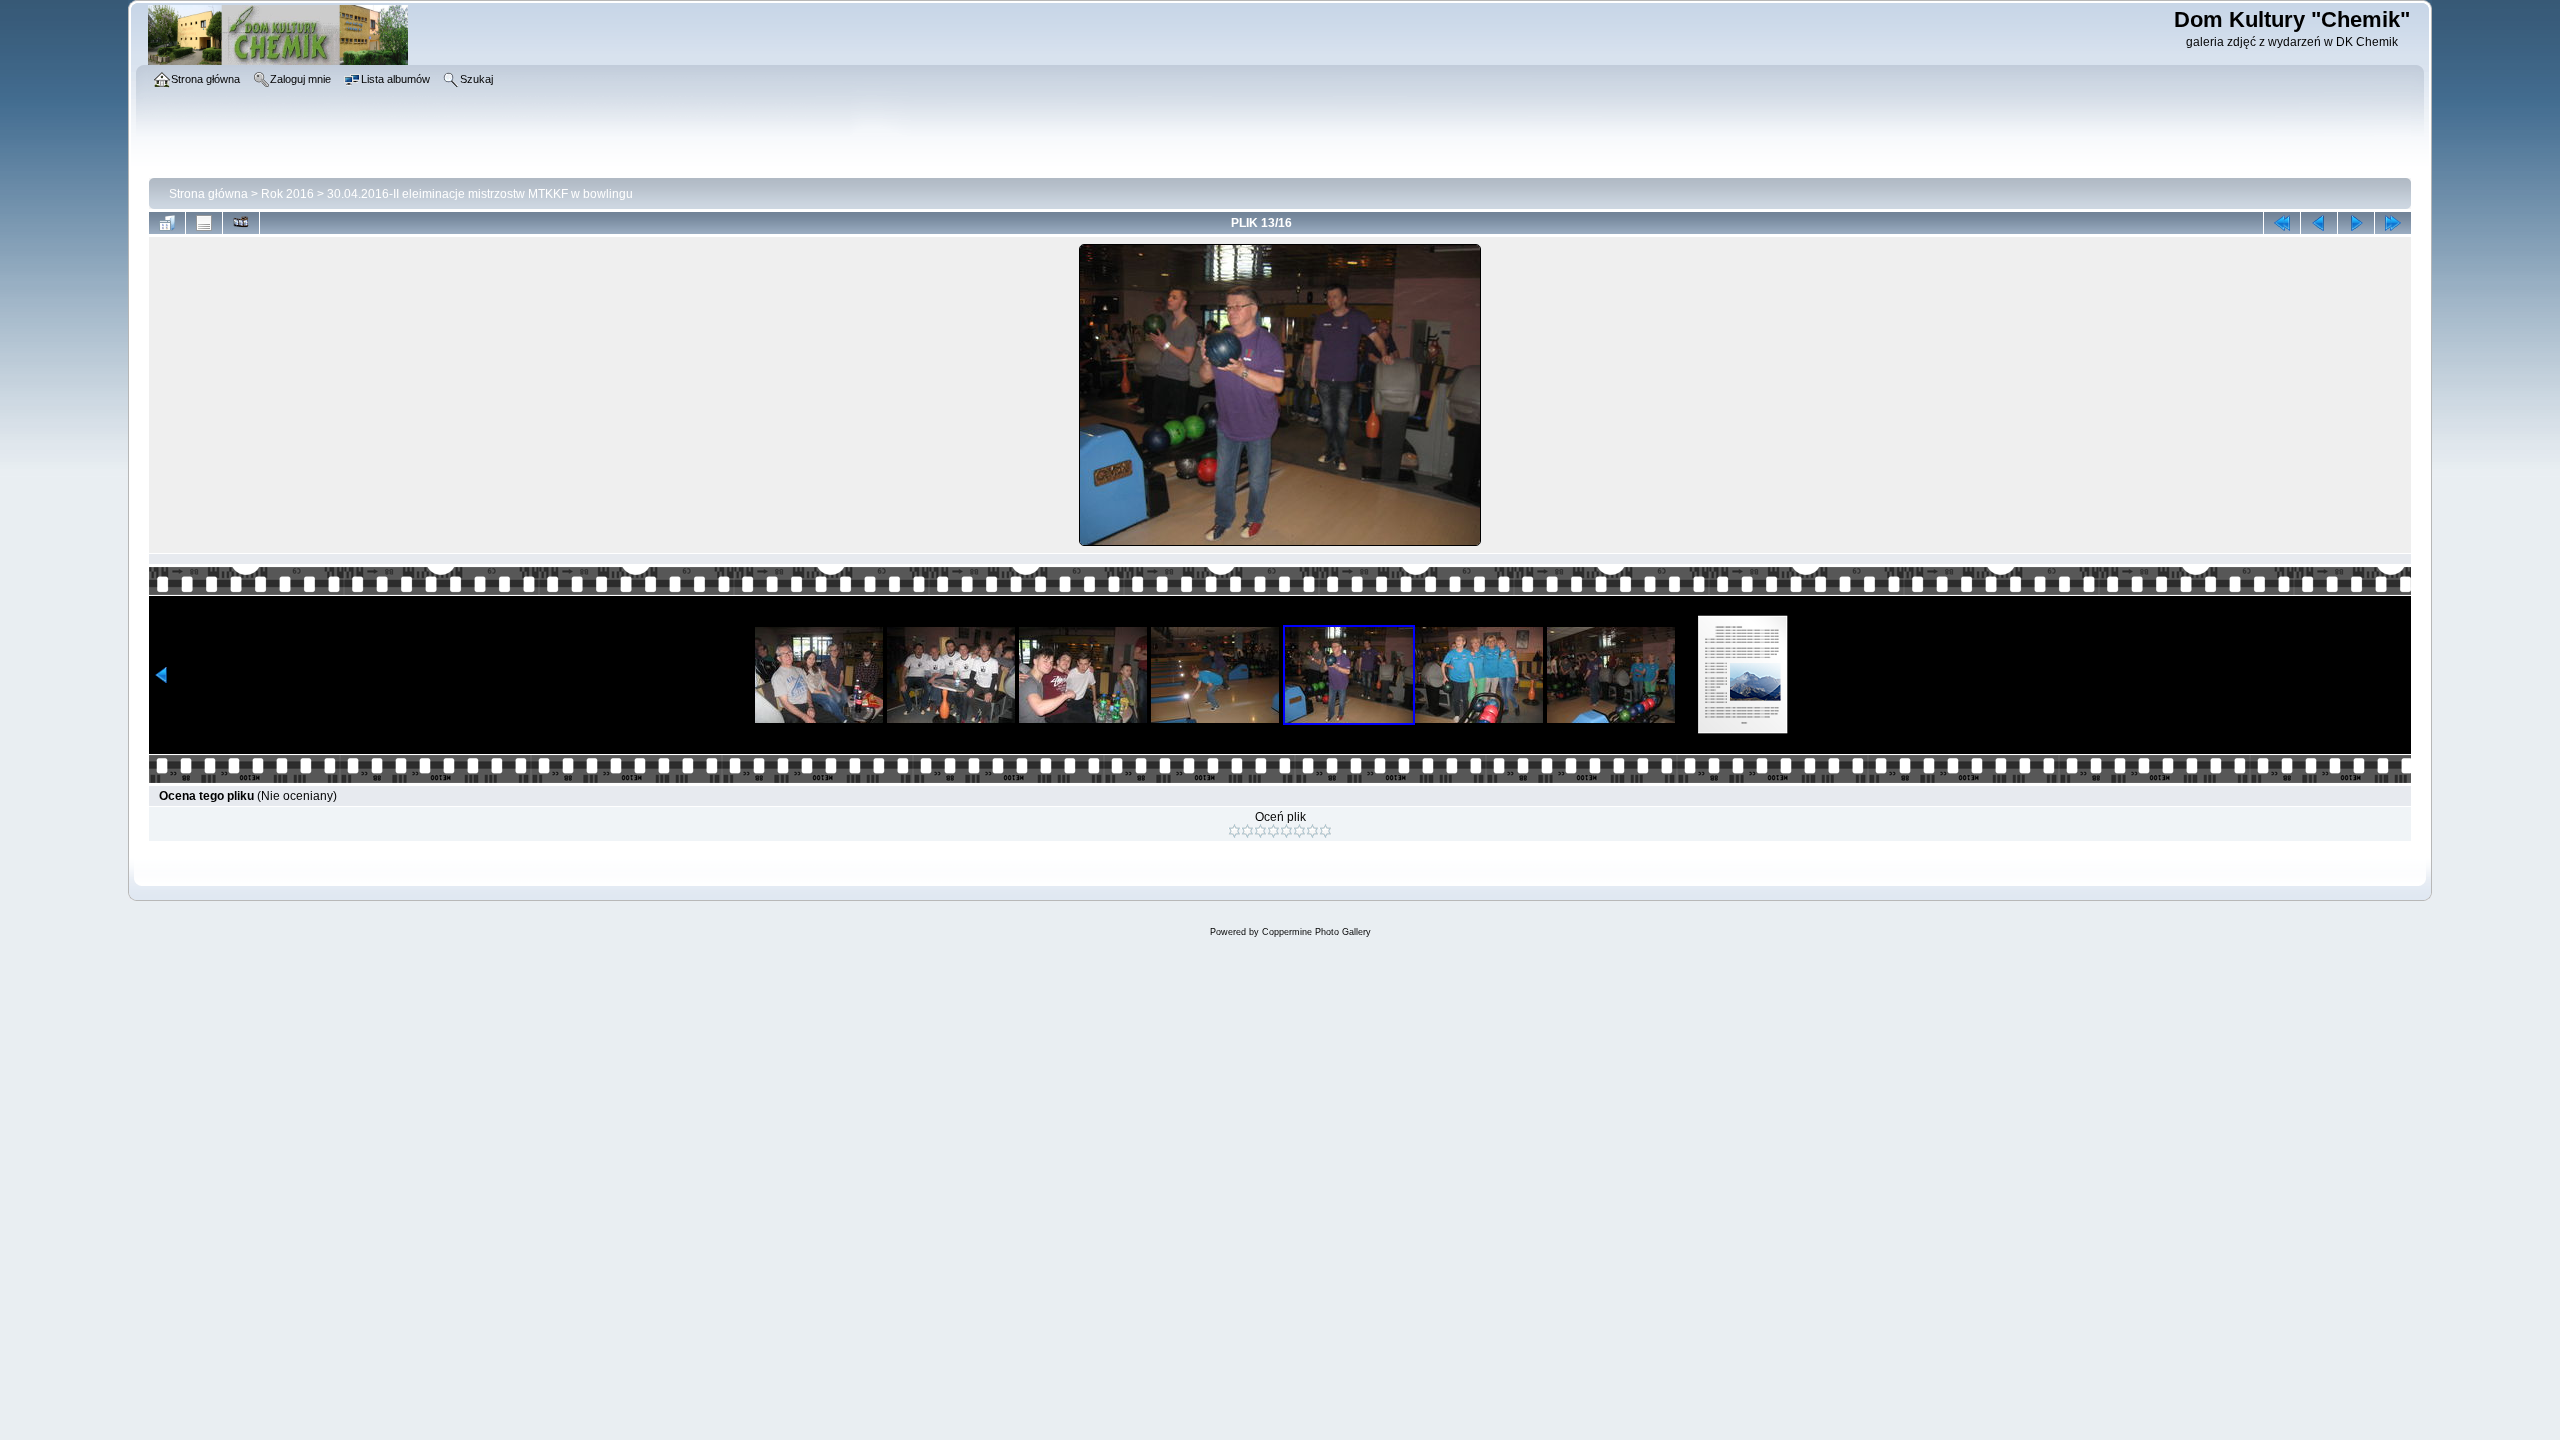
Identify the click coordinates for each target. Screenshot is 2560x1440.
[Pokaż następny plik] (2356, 223)
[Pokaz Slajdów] (241, 223)
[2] (1247, 831)
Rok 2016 (287, 194)
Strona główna (208, 194)
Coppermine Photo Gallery (1316, 932)
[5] (1286, 831)
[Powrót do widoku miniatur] (167, 223)
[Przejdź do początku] (2282, 223)
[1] (1234, 831)
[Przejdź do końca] (2393, 223)
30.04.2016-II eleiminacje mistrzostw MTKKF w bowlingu (480, 194)
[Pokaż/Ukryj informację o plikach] (204, 223)
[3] (1260, 831)
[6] (1299, 831)
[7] (1312, 831)
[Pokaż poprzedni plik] (2319, 223)
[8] (1325, 831)
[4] (1273, 831)
